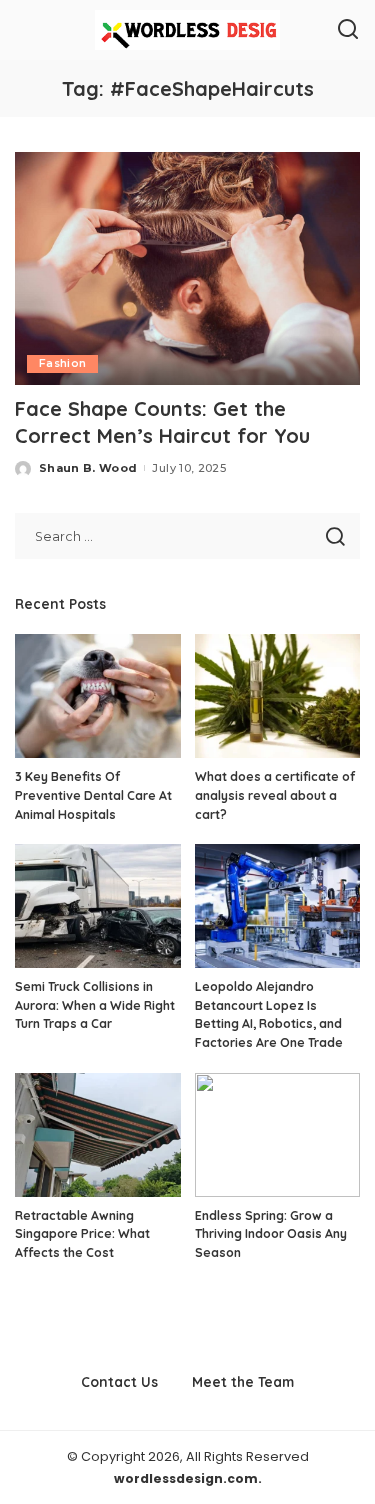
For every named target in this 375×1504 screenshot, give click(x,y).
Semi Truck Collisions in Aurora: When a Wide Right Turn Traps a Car (95, 1005)
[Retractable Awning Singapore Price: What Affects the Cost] (98, 1135)
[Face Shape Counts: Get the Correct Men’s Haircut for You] (187, 268)
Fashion (62, 363)
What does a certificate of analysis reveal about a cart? (275, 795)
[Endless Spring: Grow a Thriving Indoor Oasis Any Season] (278, 1135)
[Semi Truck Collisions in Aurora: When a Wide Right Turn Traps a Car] (98, 906)
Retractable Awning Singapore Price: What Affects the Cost (82, 1234)
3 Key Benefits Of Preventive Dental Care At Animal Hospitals (93, 795)
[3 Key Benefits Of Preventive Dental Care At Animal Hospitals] (98, 696)
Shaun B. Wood (88, 468)
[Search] (348, 30)
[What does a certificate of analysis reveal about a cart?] (278, 696)
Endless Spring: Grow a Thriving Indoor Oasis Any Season (271, 1234)
